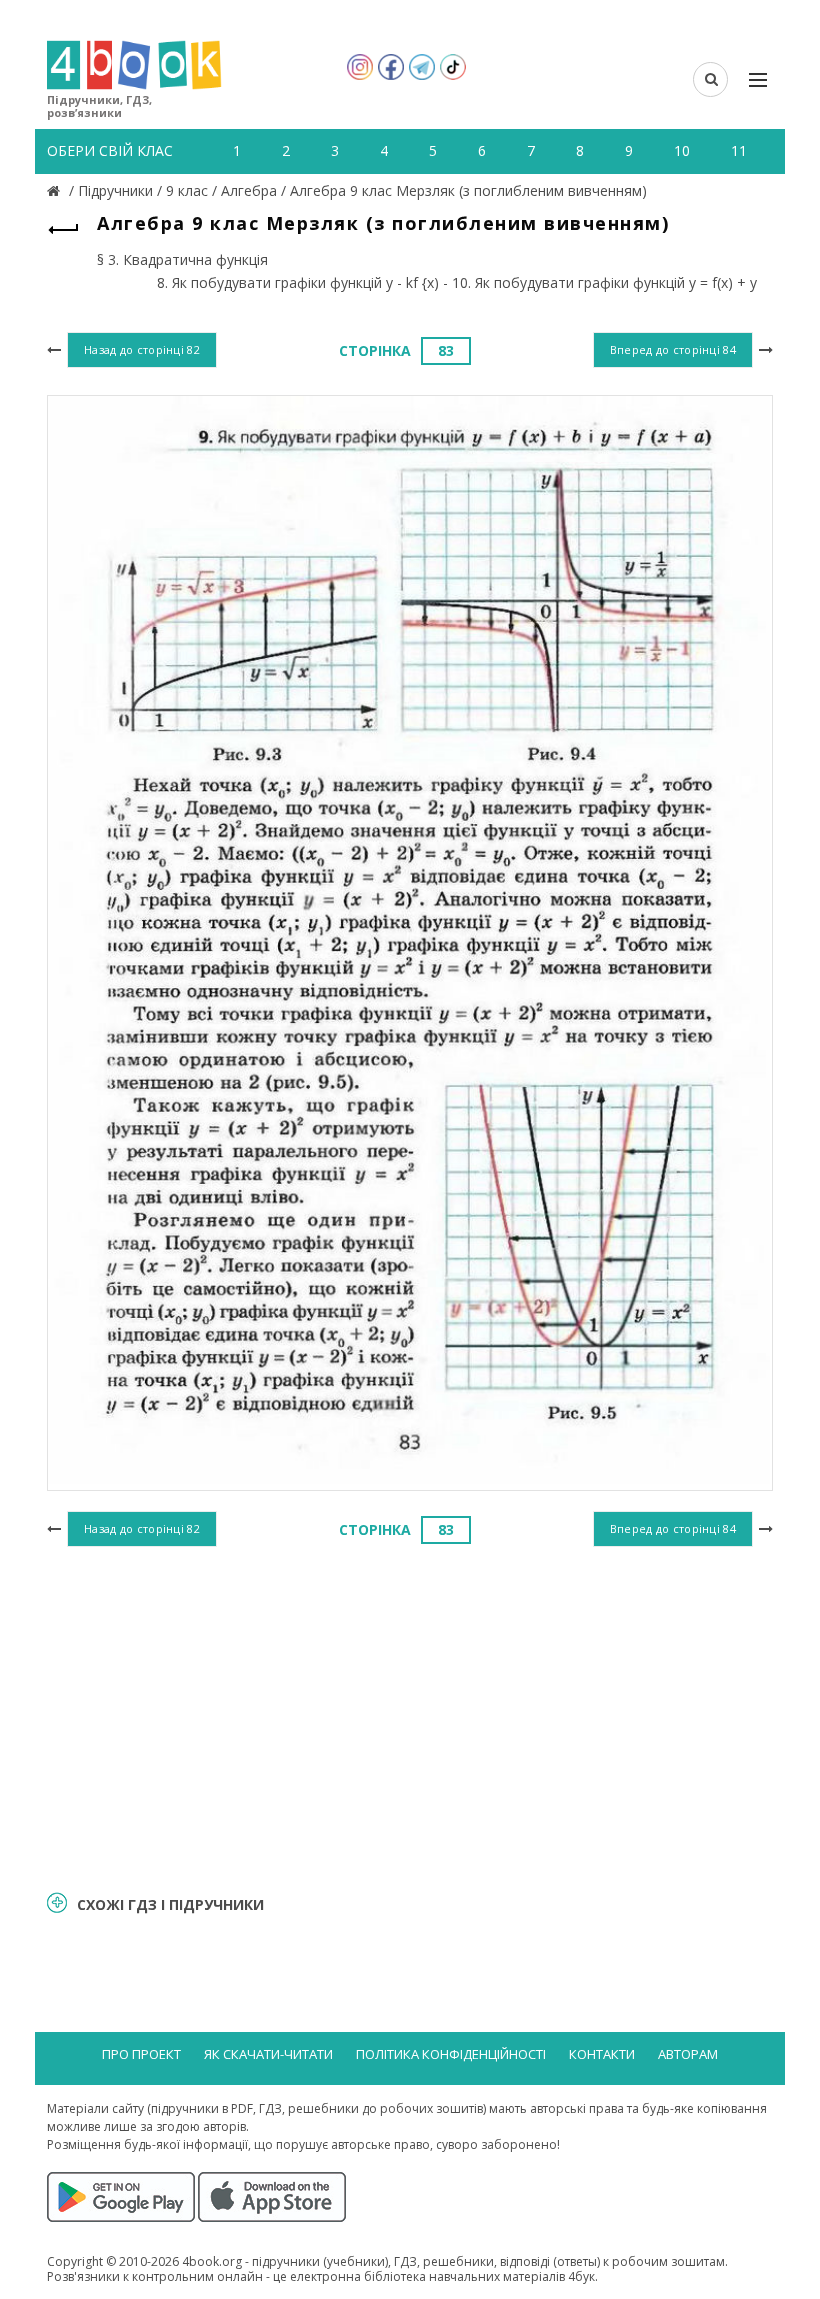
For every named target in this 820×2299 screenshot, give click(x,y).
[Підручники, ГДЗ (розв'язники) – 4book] (56, 190)
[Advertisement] (410, 1715)
